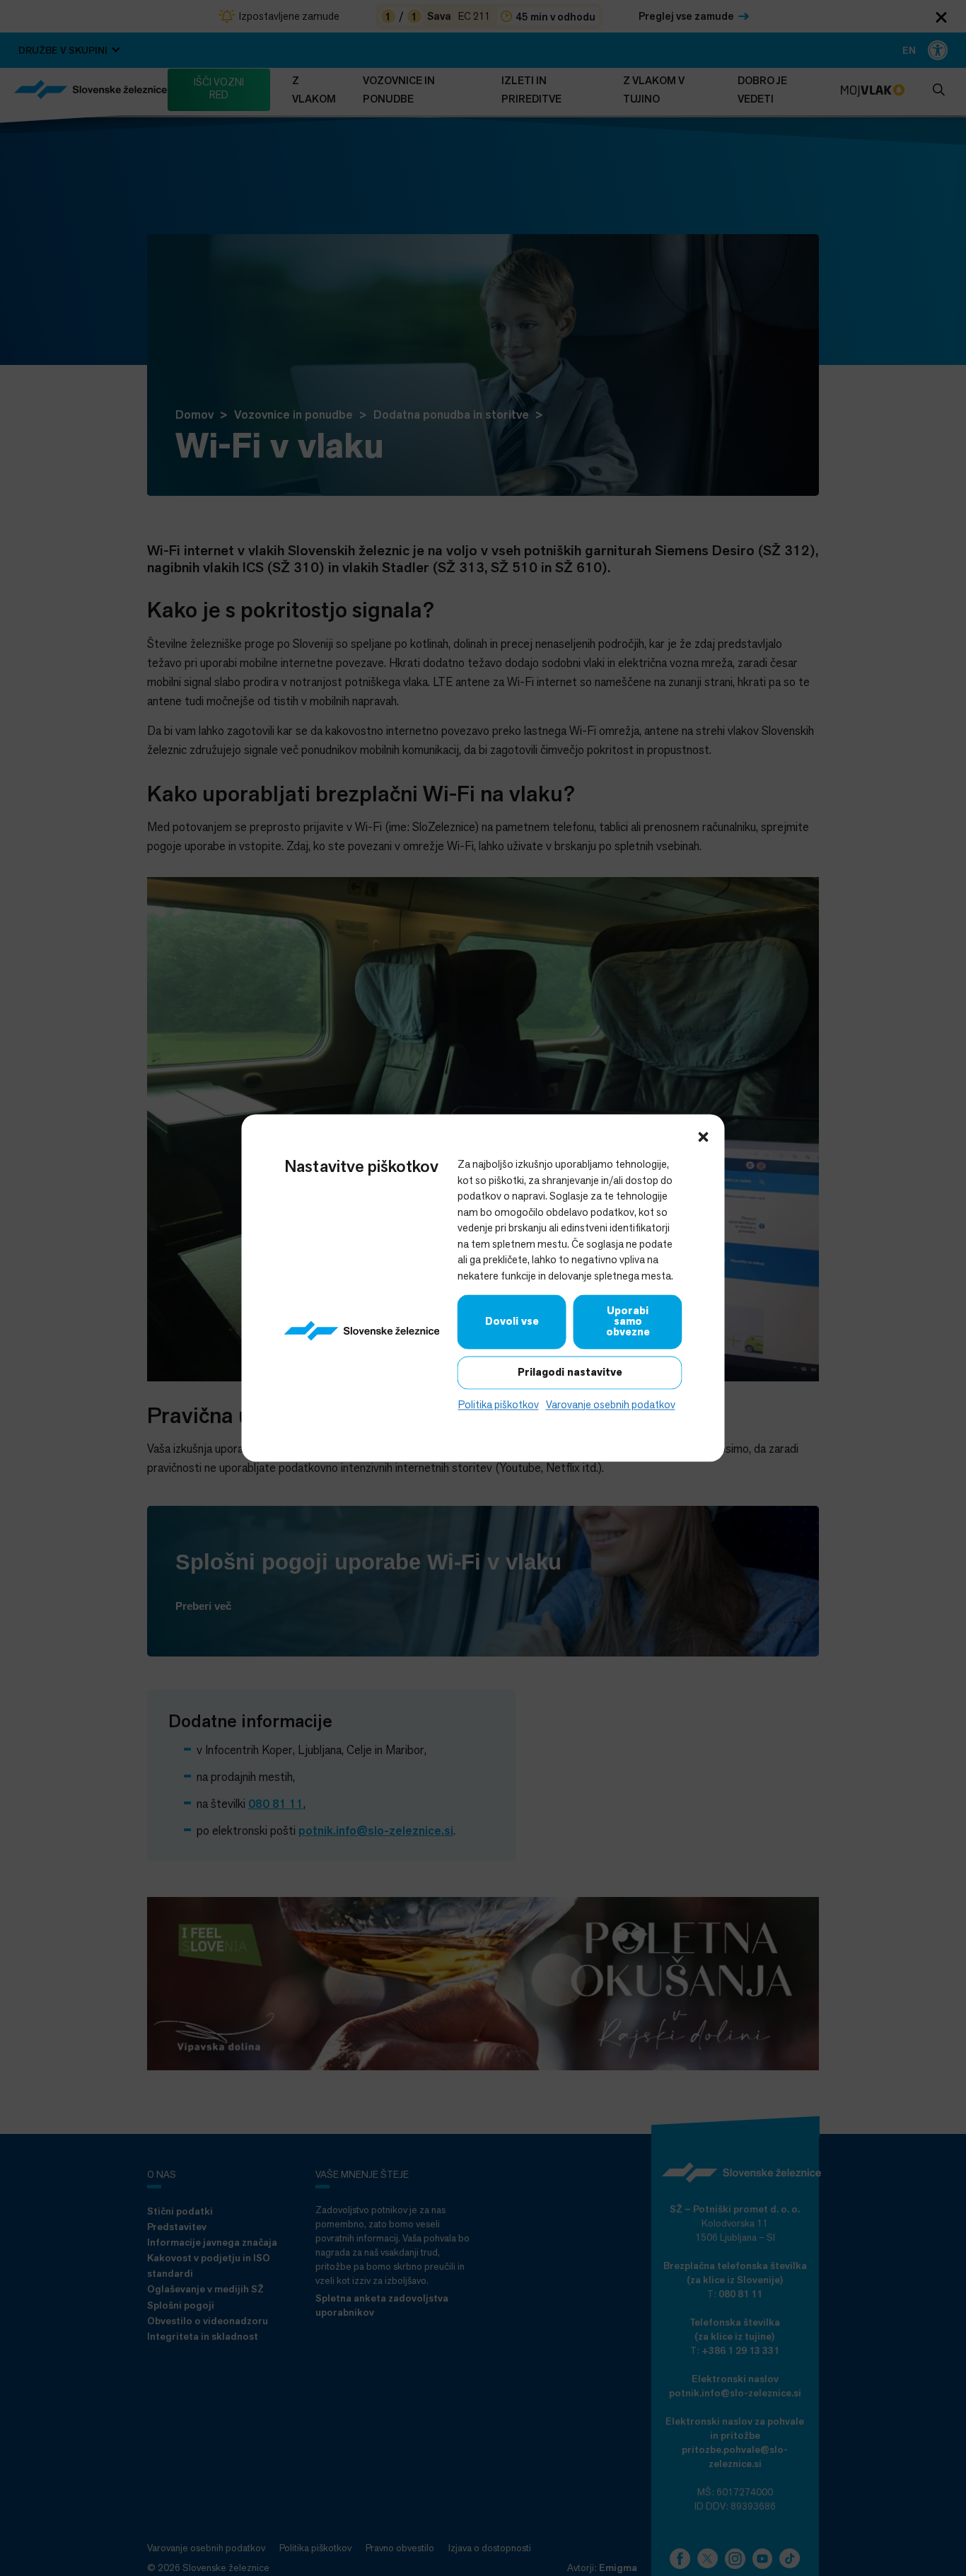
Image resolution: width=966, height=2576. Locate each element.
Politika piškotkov (499, 1404)
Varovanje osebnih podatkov (611, 1404)
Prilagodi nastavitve (570, 1372)
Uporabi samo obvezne (628, 1321)
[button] (704, 1135)
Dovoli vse (512, 1321)
